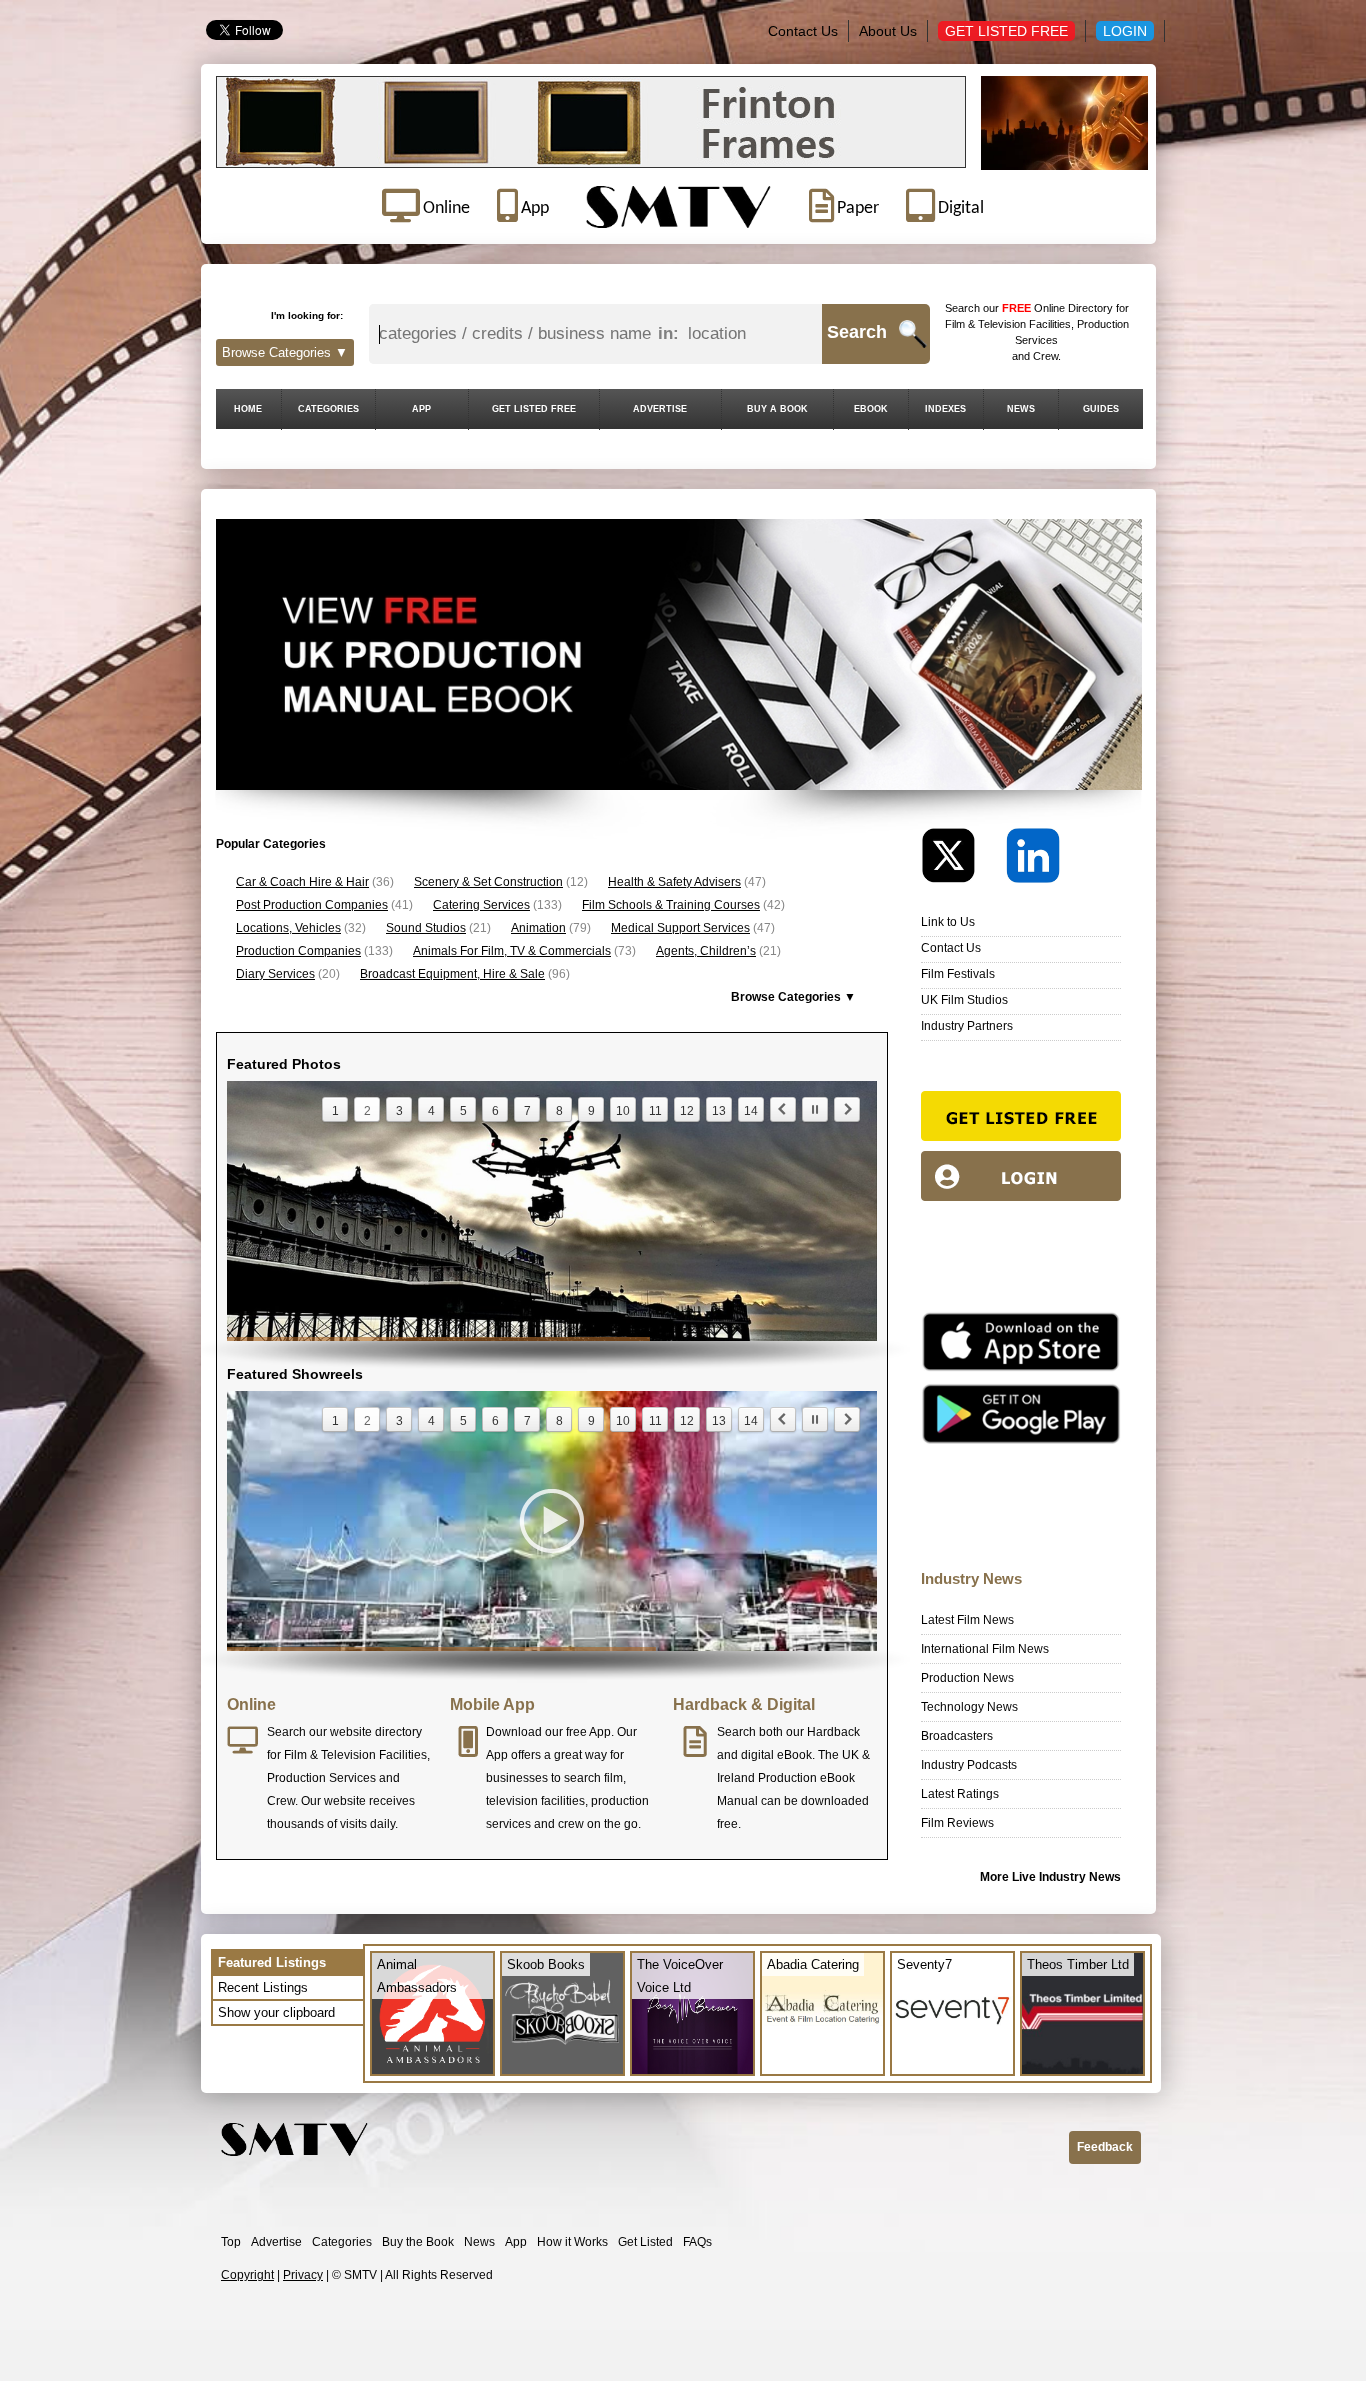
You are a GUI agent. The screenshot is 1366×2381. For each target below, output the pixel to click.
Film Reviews (957, 1823)
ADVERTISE (660, 409)
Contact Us (803, 31)
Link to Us (948, 922)
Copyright (247, 2275)
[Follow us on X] (962, 860)
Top (231, 2242)
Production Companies (298, 951)
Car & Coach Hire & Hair (302, 882)
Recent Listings (263, 1987)
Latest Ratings (960, 1794)
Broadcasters (957, 1736)
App (516, 2242)
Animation (538, 928)
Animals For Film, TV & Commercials (512, 951)
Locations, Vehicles (288, 928)
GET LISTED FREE (534, 409)
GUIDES (1101, 409)
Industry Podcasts (969, 1765)
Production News (967, 1678)
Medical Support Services (680, 928)
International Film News (985, 1649)
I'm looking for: (307, 315)
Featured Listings (272, 1962)
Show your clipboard (276, 2012)
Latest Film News (967, 1620)
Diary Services (275, 974)
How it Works (572, 2242)
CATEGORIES (328, 409)
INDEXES (945, 409)
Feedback (1105, 2147)
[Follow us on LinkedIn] (1033, 860)
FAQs (697, 2242)
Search (857, 332)
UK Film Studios (964, 1000)
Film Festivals (958, 974)
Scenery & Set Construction (488, 882)
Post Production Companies (312, 905)
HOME (248, 409)
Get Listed (645, 2242)
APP (421, 409)
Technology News (969, 1707)
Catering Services (481, 905)
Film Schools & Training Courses (671, 905)
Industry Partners (967, 1026)
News (479, 2242)
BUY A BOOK (777, 409)
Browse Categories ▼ (285, 352)
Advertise (276, 2242)
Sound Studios (426, 928)
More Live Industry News (1050, 1877)
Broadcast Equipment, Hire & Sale (452, 974)
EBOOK (871, 409)
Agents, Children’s (706, 951)
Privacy (303, 2275)
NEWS (1021, 409)
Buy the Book (418, 2242)
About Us (888, 31)
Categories (342, 2242)
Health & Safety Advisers (674, 882)
